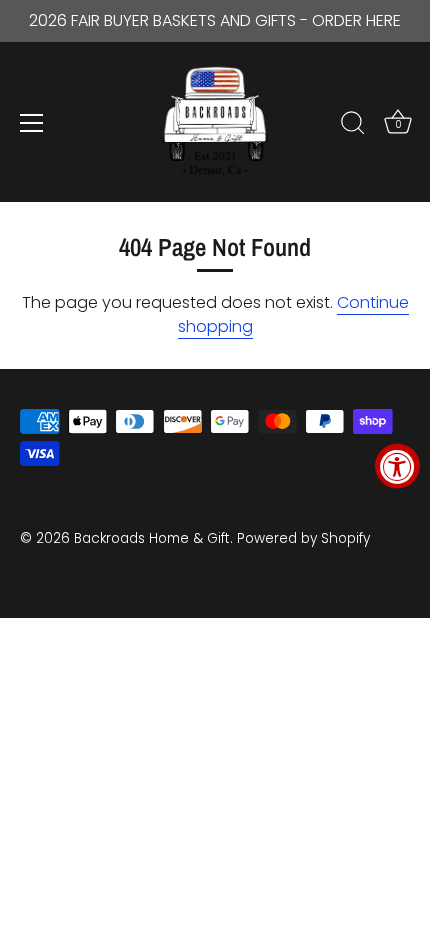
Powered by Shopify (303, 538)
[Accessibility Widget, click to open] (397, 466)
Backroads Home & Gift (152, 538)
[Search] (353, 126)
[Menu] (32, 123)
